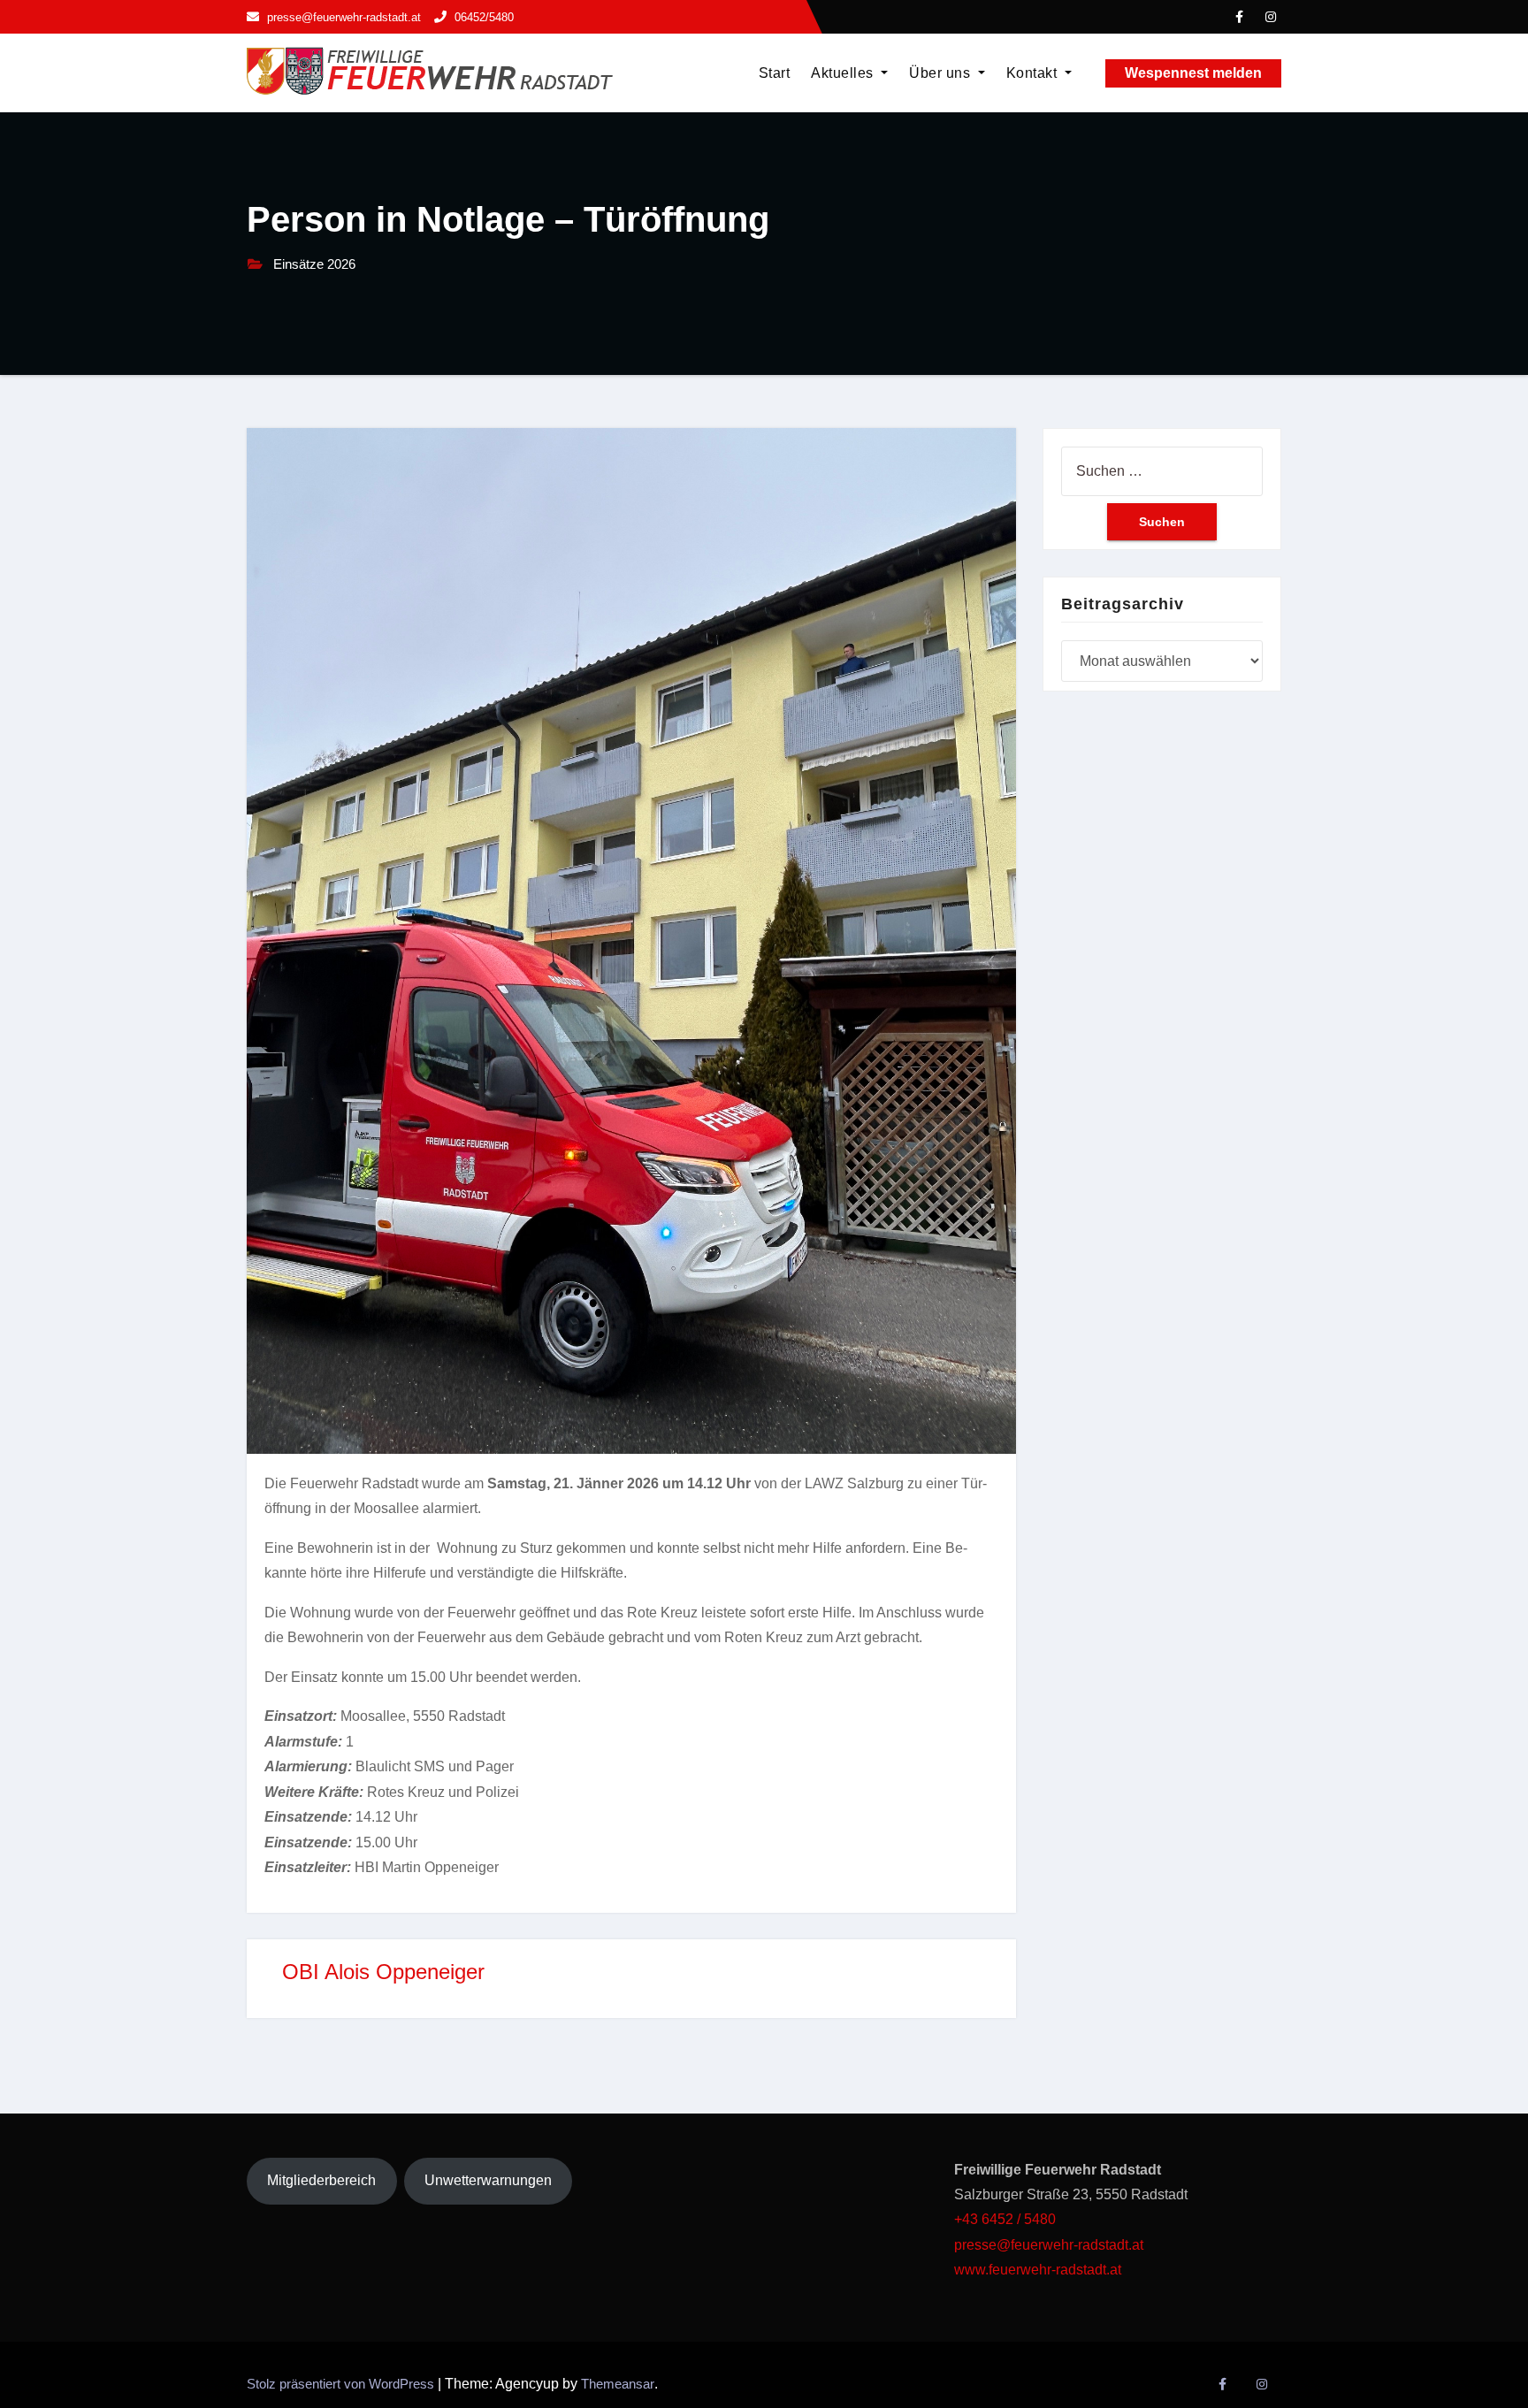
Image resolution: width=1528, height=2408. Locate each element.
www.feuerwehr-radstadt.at (1039, 2270)
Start (775, 73)
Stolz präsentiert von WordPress (342, 2384)
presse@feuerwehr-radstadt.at (1049, 2245)
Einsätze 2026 (314, 264)
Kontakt (1034, 73)
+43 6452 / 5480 (1005, 2219)
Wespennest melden (1193, 73)
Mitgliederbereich (321, 2180)
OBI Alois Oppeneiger (383, 1972)
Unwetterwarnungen (488, 2180)
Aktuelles (844, 73)
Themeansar (618, 2384)
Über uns (942, 73)
